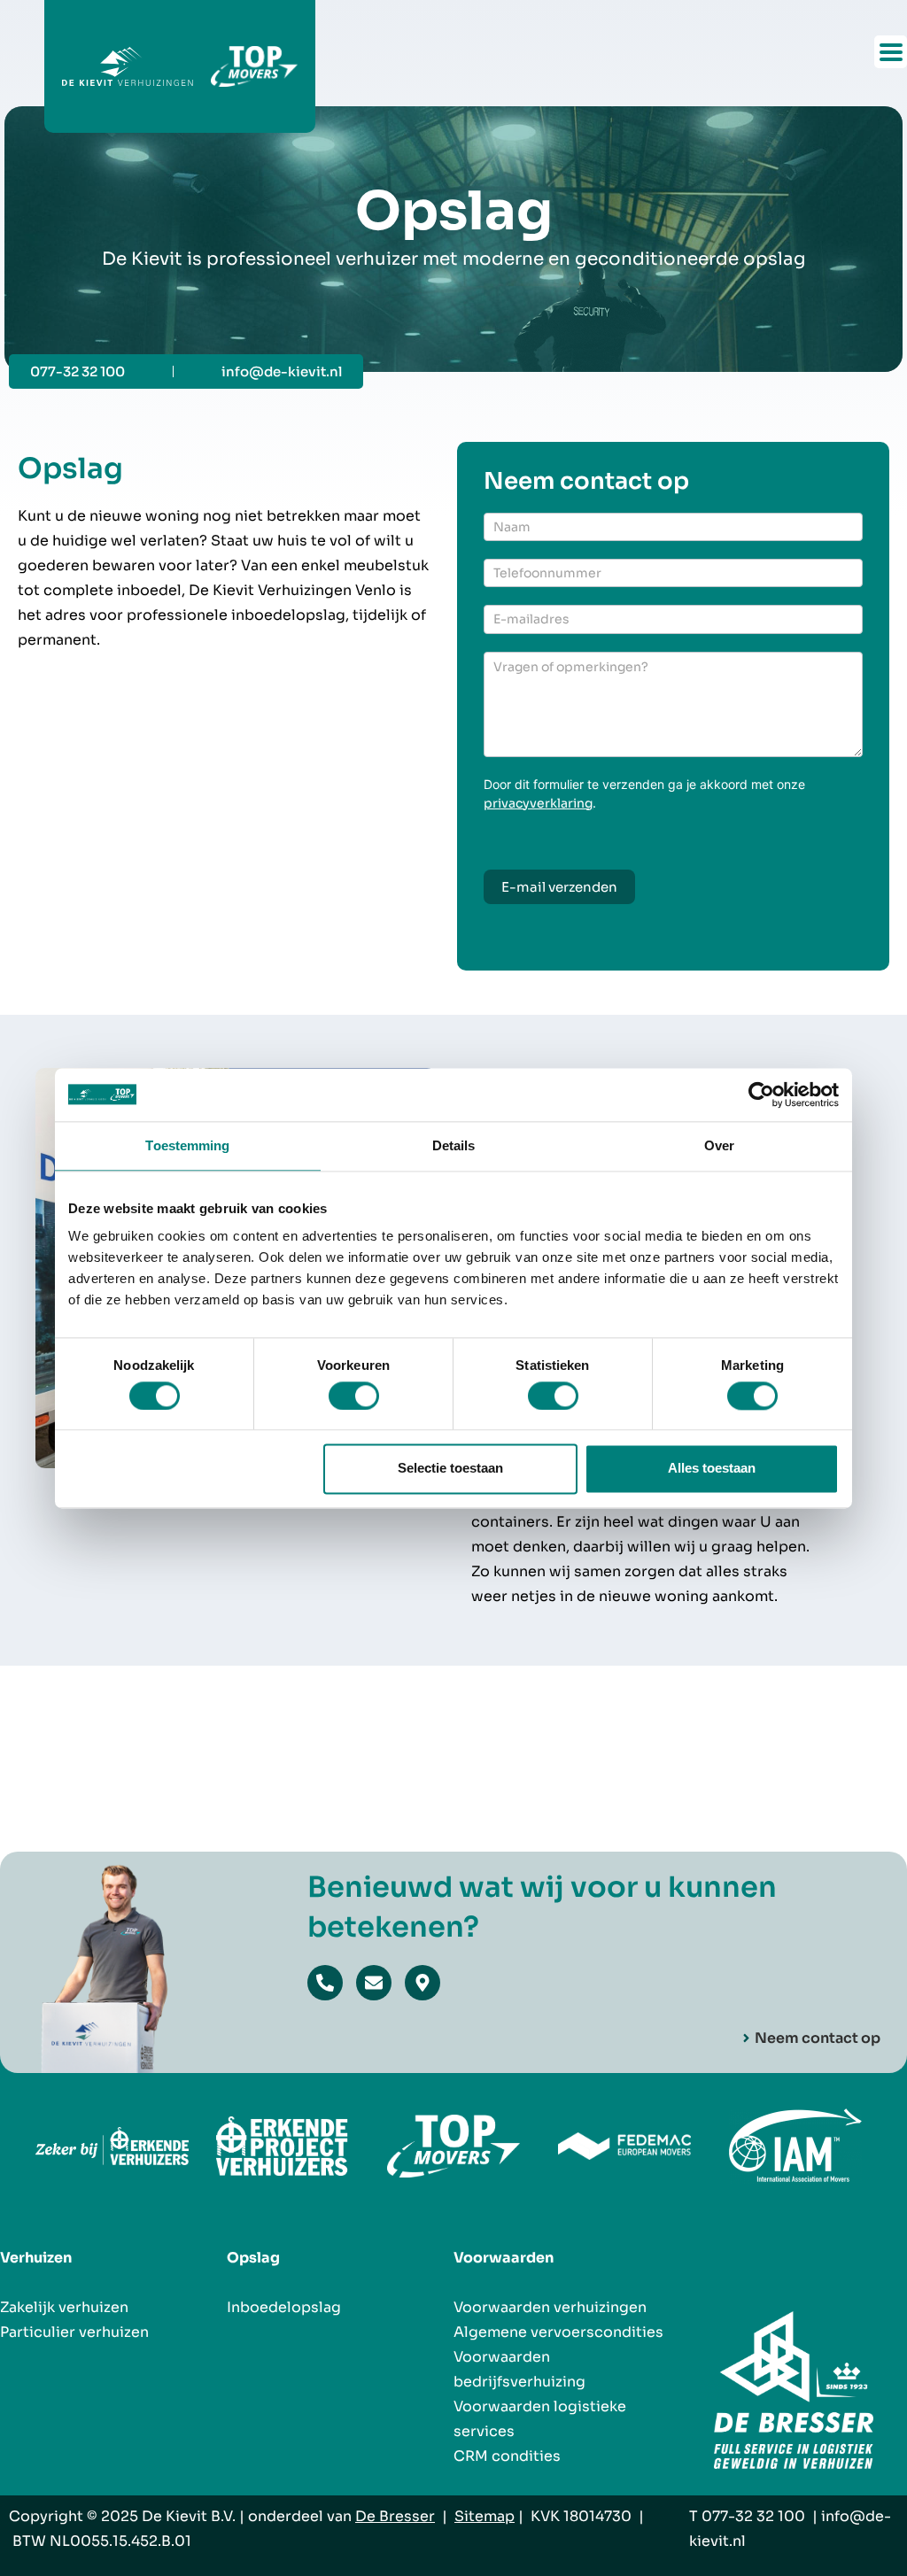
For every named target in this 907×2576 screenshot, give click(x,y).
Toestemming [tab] (187, 1145)
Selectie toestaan (450, 1469)
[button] (891, 52)
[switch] (354, 1396)
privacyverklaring (538, 803)
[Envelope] (374, 1983)
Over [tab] (719, 1145)
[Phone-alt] (325, 1983)
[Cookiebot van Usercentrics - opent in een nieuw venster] (761, 1095)
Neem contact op (818, 2038)
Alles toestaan (712, 1469)
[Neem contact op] (746, 2038)
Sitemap (485, 2516)
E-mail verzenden (559, 887)
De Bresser (395, 2516)
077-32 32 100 (753, 2516)
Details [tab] (454, 1145)
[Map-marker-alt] (422, 1983)
